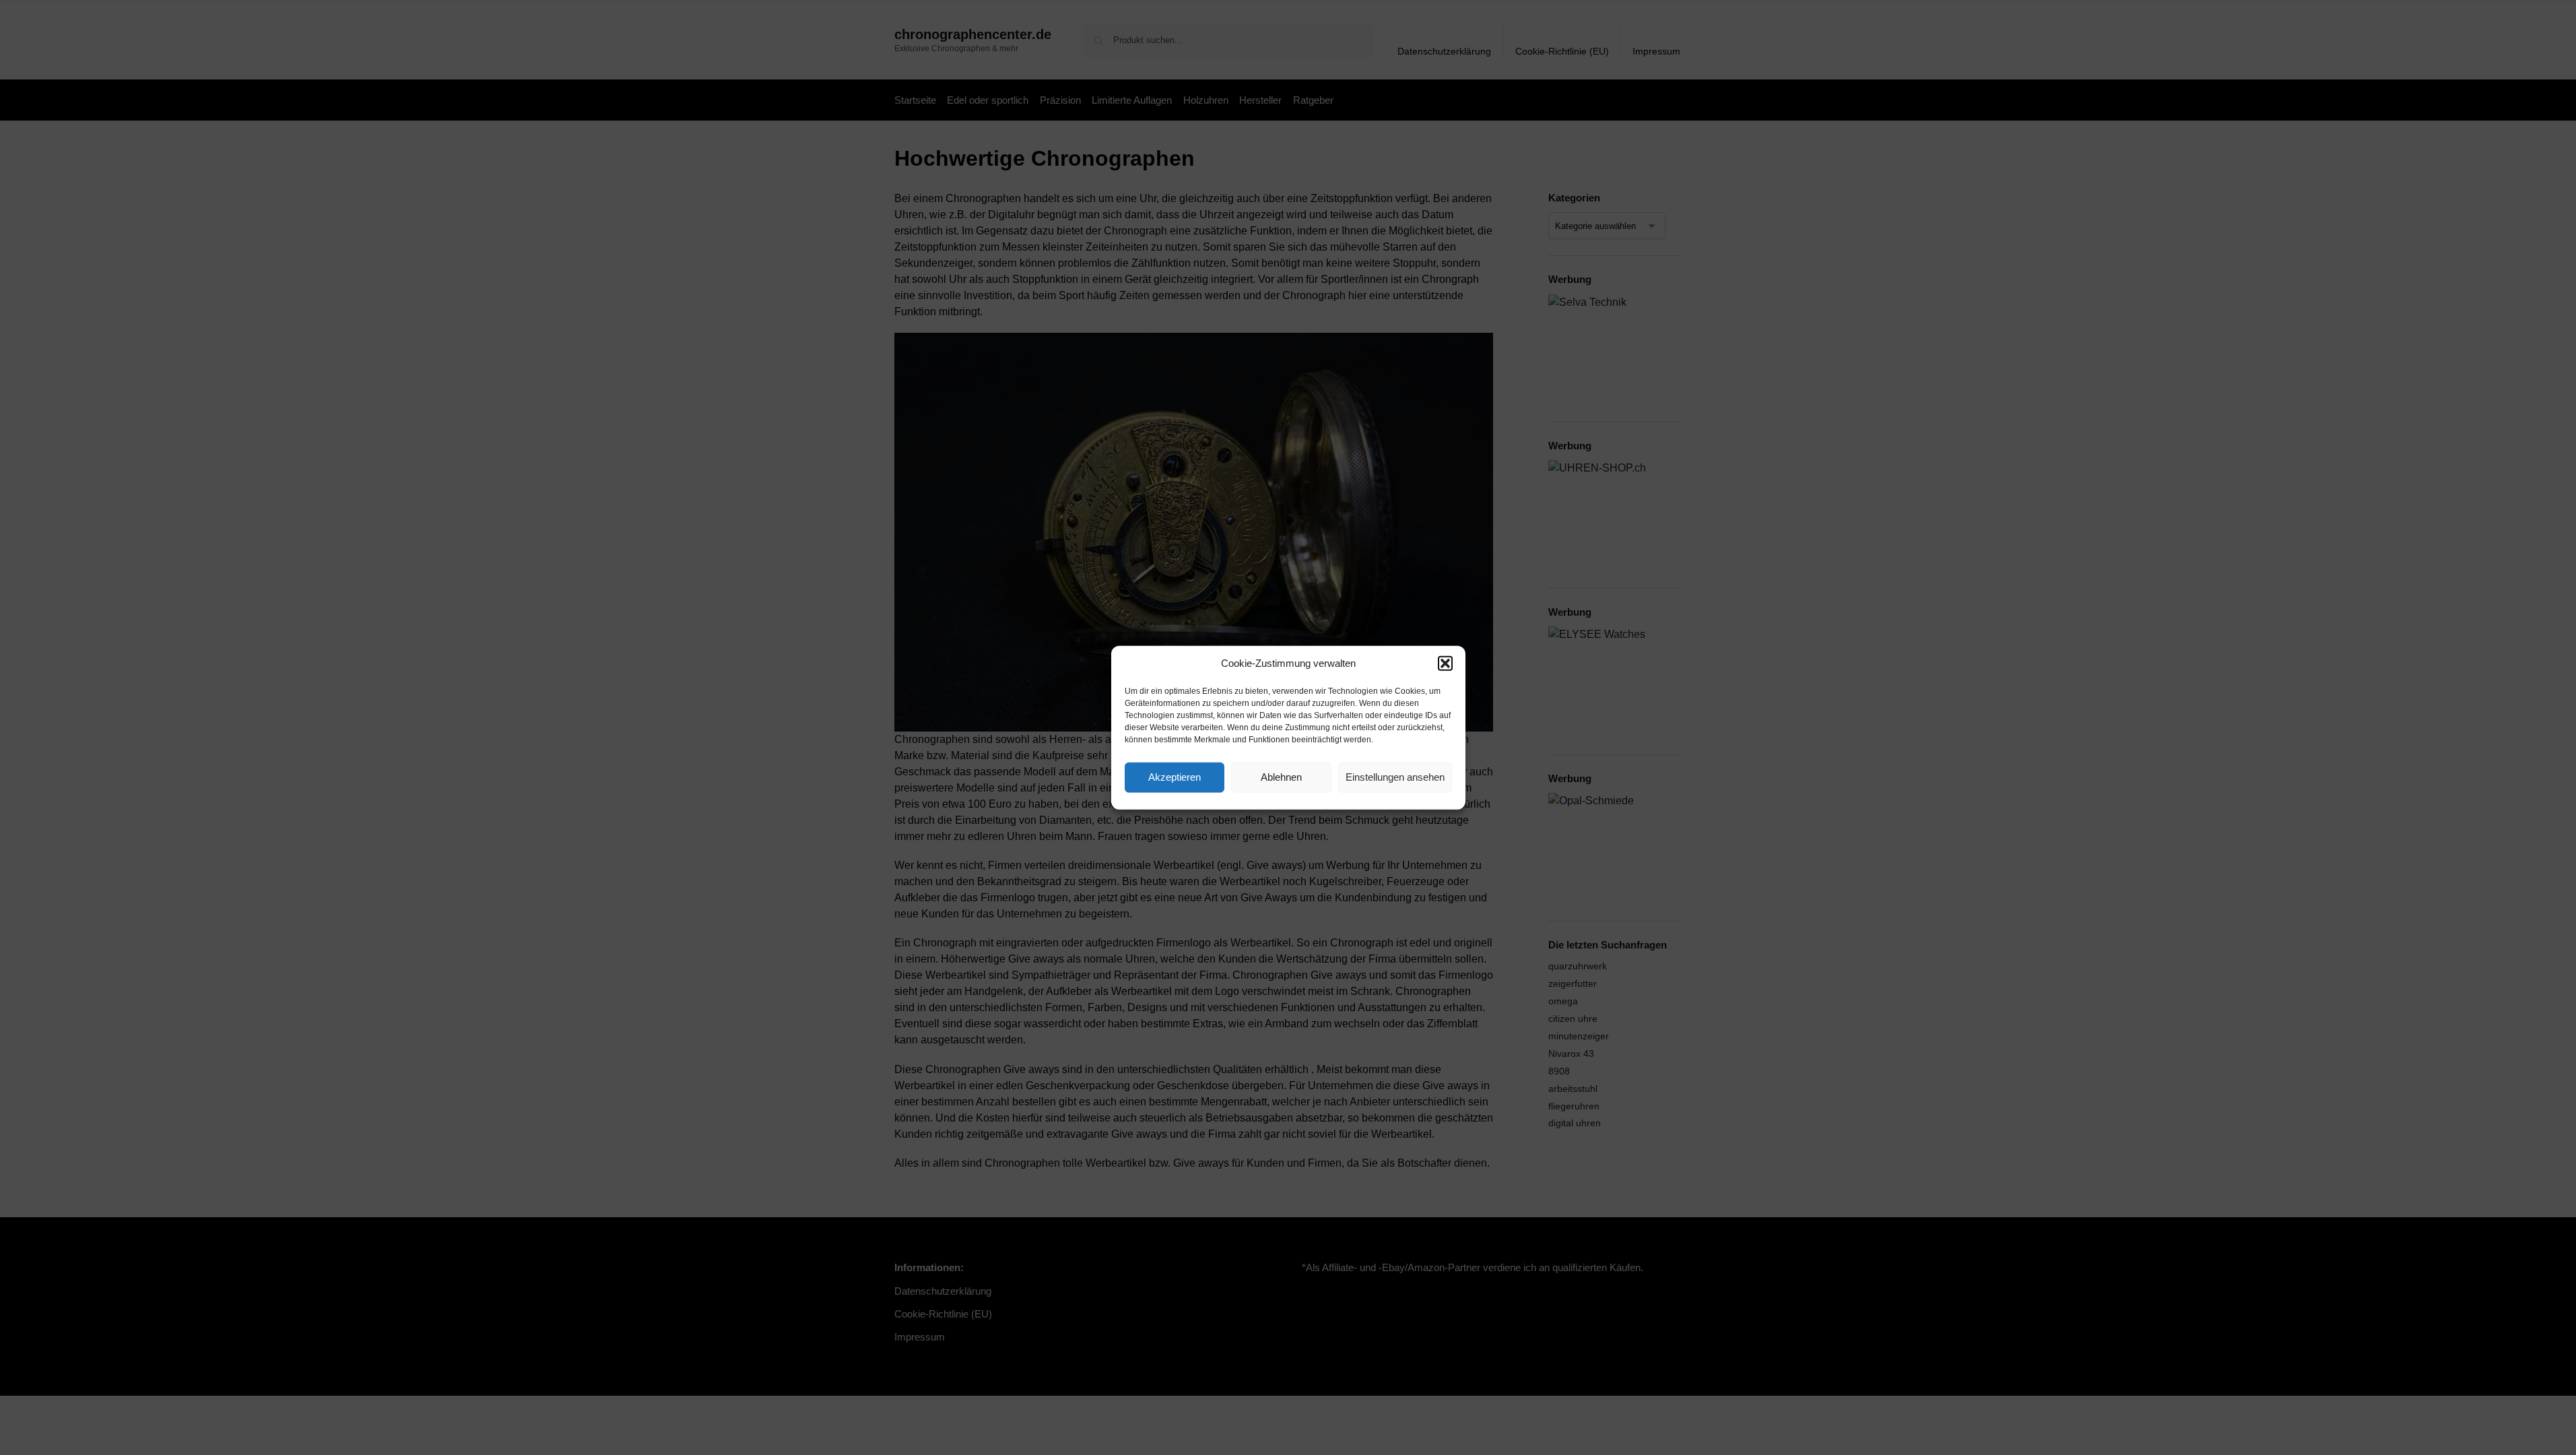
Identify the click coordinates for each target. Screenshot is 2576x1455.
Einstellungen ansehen (1395, 777)
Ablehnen (1281, 777)
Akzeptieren (1175, 777)
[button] (1445, 664)
